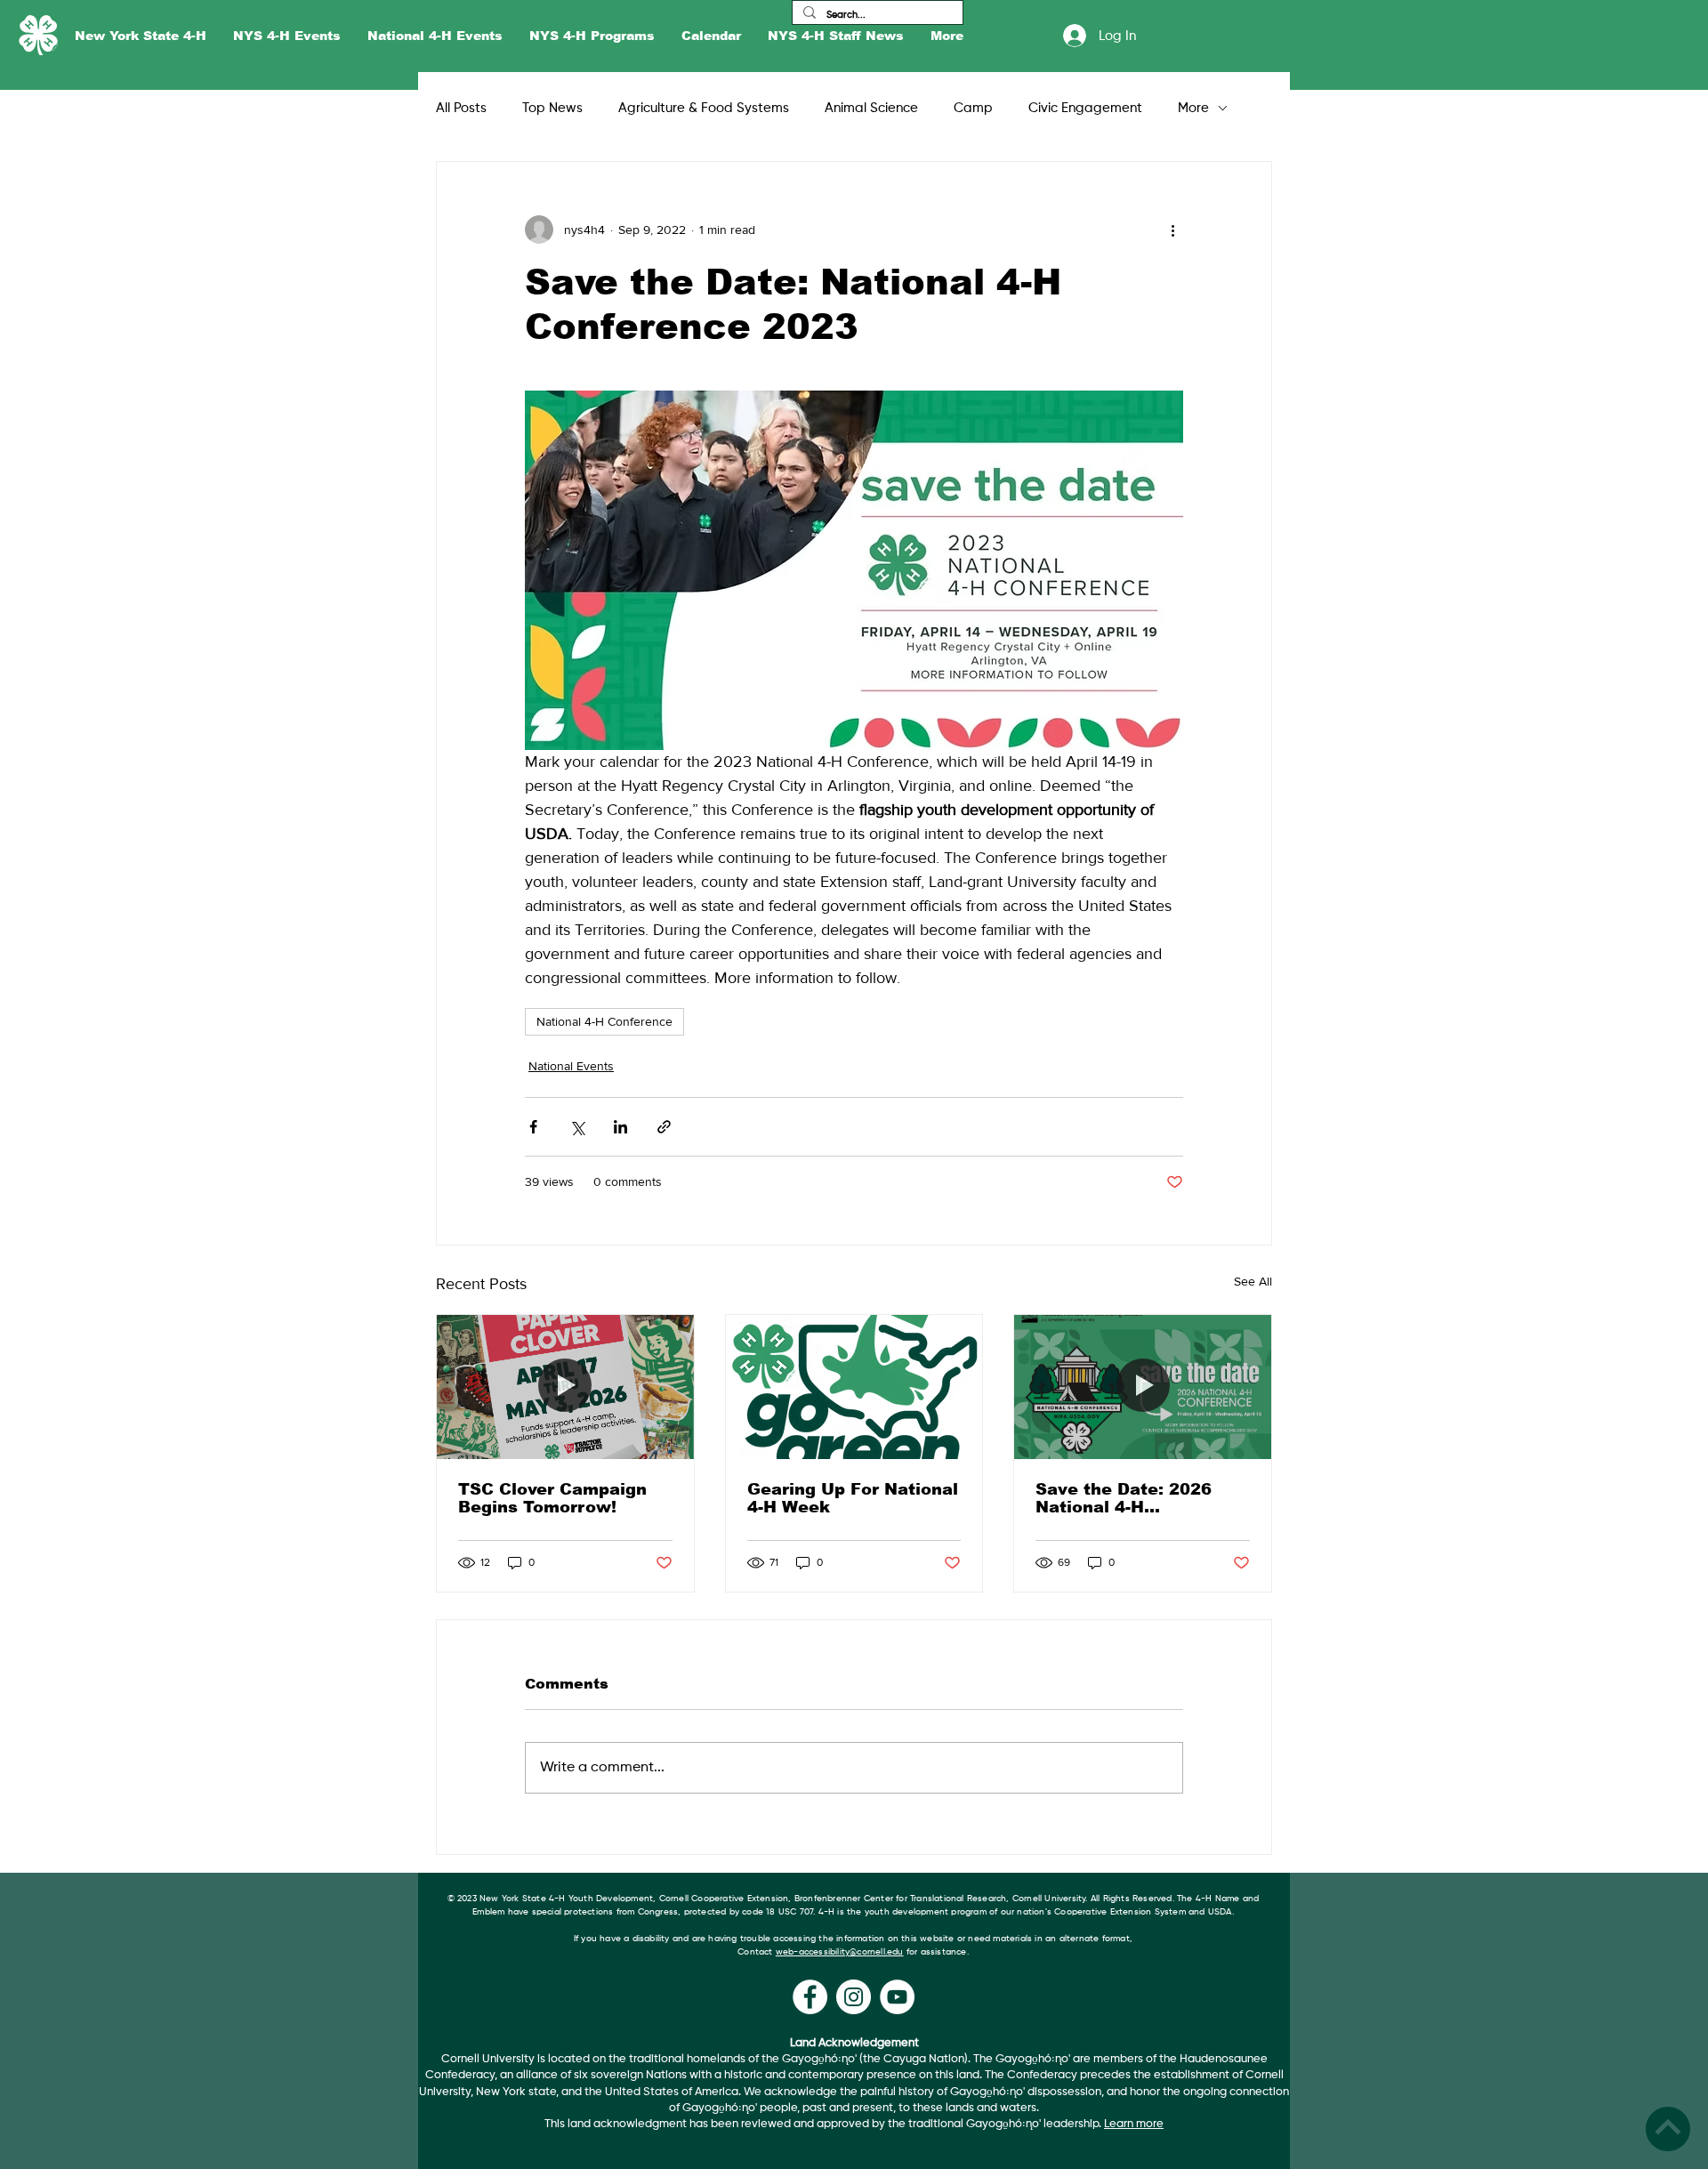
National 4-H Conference (604, 1021)
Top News (552, 108)
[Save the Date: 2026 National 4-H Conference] (1143, 1387)
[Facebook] (810, 1997)
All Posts (461, 108)
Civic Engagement (1085, 108)
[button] (141, 36)
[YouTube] (897, 1997)
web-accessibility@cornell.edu (840, 1952)
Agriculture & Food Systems (704, 108)
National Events (571, 1066)
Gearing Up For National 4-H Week (853, 1498)
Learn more (1134, 2124)
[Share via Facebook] (533, 1127)
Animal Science (871, 108)
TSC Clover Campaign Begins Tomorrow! (552, 1498)
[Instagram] (854, 1997)
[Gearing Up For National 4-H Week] (854, 1387)
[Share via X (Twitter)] (577, 1127)
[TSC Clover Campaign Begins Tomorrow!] (565, 1387)
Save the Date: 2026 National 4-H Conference (1124, 1498)
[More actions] (1172, 230)
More (1193, 108)
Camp (973, 108)
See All (1253, 1281)
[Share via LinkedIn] (620, 1127)
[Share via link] (664, 1127)
